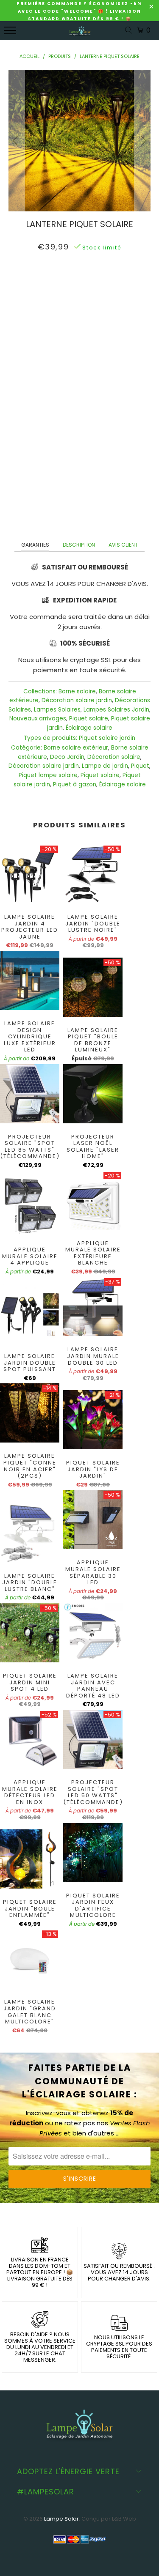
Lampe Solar (61, 2519)
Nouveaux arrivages (38, 719)
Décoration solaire (114, 757)
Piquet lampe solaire (48, 775)
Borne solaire (77, 691)
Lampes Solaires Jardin (116, 710)
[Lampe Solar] (80, 35)
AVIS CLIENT (123, 545)
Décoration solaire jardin (77, 700)
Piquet (140, 766)
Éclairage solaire (89, 728)
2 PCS (64, 285)
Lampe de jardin (105, 766)
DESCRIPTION (79, 545)
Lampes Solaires (57, 710)
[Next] (142, 141)
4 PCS (92, 285)
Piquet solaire (89, 719)
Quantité (80, 306)
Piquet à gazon (75, 784)
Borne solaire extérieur (76, 748)
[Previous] (17, 141)
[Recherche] (130, 31)
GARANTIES (35, 545)
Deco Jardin (67, 757)
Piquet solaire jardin (107, 738)
